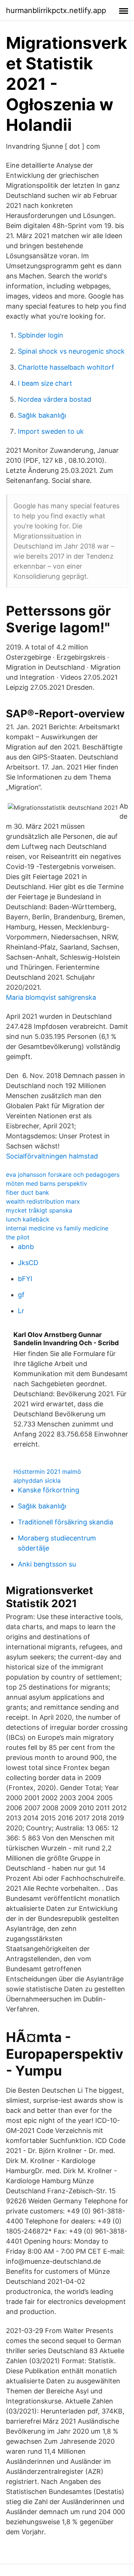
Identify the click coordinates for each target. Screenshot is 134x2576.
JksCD (28, 1263)
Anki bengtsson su (47, 1564)
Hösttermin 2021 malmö (47, 1472)
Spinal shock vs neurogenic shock (71, 351)
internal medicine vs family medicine (57, 1228)
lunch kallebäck (28, 1219)
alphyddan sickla (37, 1480)
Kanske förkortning (49, 1490)
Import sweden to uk (51, 431)
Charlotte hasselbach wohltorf (66, 367)
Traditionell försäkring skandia (66, 1522)
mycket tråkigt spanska (39, 1210)
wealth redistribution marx (43, 1201)
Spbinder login (41, 335)
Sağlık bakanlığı (42, 415)
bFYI (25, 1279)
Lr (21, 1311)
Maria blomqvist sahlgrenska (51, 997)
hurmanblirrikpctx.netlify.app (56, 10)
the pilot (18, 1237)
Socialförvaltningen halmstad (52, 1156)
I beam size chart (45, 383)
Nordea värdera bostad (55, 399)
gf (21, 1295)
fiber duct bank (28, 1192)
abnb (26, 1247)
